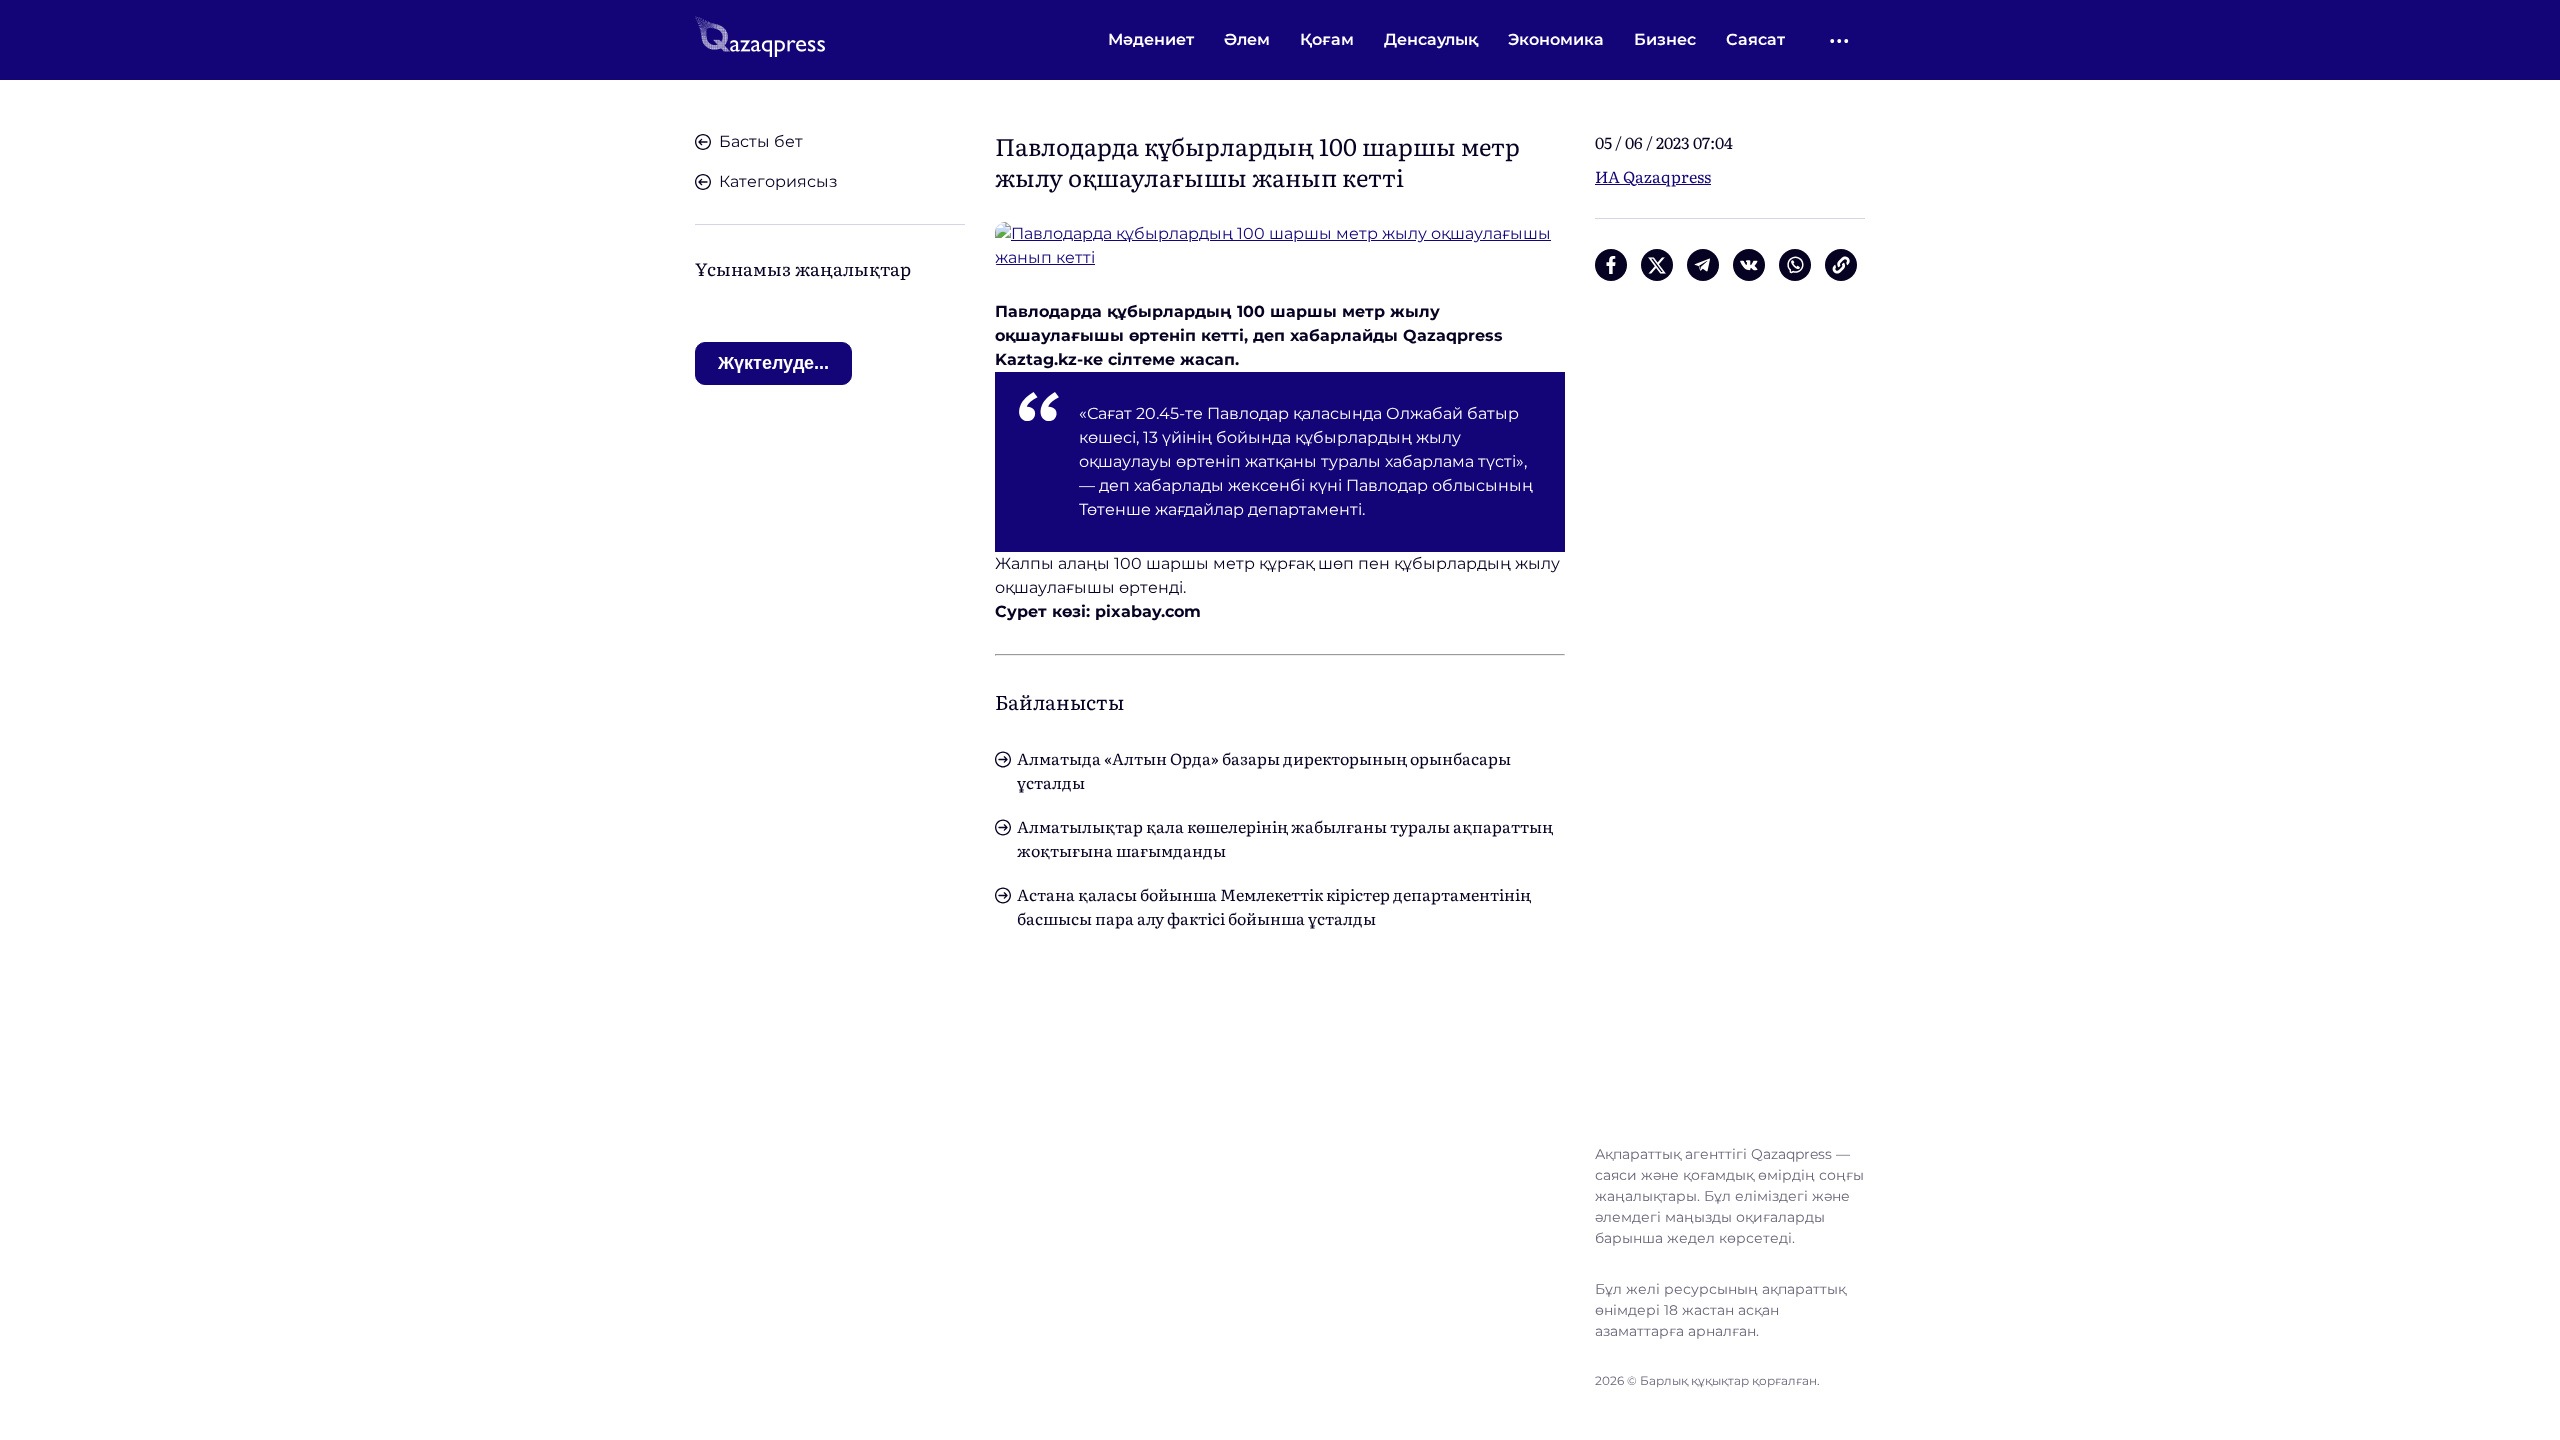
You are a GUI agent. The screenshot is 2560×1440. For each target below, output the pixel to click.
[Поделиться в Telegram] (1703, 265)
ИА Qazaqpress (1653, 176)
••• (1840, 40)
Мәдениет (1151, 39)
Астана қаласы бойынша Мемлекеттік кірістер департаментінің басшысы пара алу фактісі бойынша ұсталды (1274, 906)
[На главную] (760, 40)
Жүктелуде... (773, 363)
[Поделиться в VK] (1749, 265)
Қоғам (1327, 39)
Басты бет (761, 141)
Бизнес (1665, 39)
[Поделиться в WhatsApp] (1795, 265)
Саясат (1755, 39)
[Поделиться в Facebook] (1611, 265)
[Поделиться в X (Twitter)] (1657, 265)
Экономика (1556, 39)
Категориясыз (778, 181)
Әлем (1247, 39)
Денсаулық (1431, 39)
